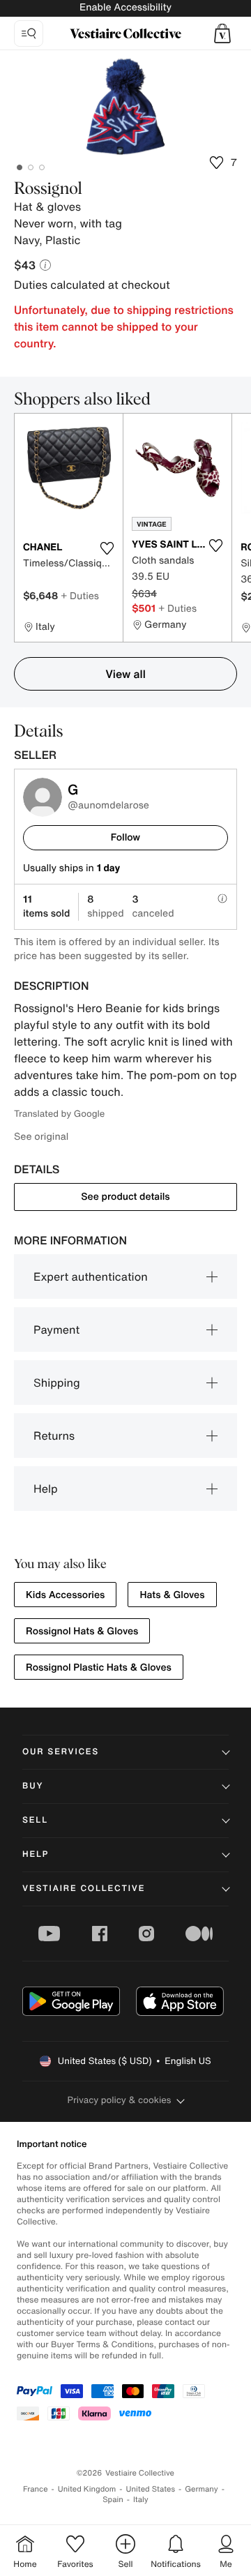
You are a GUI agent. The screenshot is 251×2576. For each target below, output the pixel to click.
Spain (113, 2500)
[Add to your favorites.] (107, 548)
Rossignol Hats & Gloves (82, 1631)
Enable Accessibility (125, 7)
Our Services (61, 1752)
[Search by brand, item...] (29, 33)
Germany (201, 2489)
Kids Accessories (65, 1595)
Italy (141, 2500)
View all (125, 674)
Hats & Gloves (172, 1595)
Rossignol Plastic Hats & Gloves (99, 1667)
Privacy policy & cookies (120, 2100)
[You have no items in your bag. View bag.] (222, 33)
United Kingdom (87, 2489)
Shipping (57, 1383)
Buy (33, 1786)
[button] (222, 33)
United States (151, 2489)
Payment (56, 1330)
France (36, 2489)
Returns (54, 1436)
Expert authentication (91, 1276)
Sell (35, 1820)
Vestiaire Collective (84, 1889)
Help (46, 1489)
